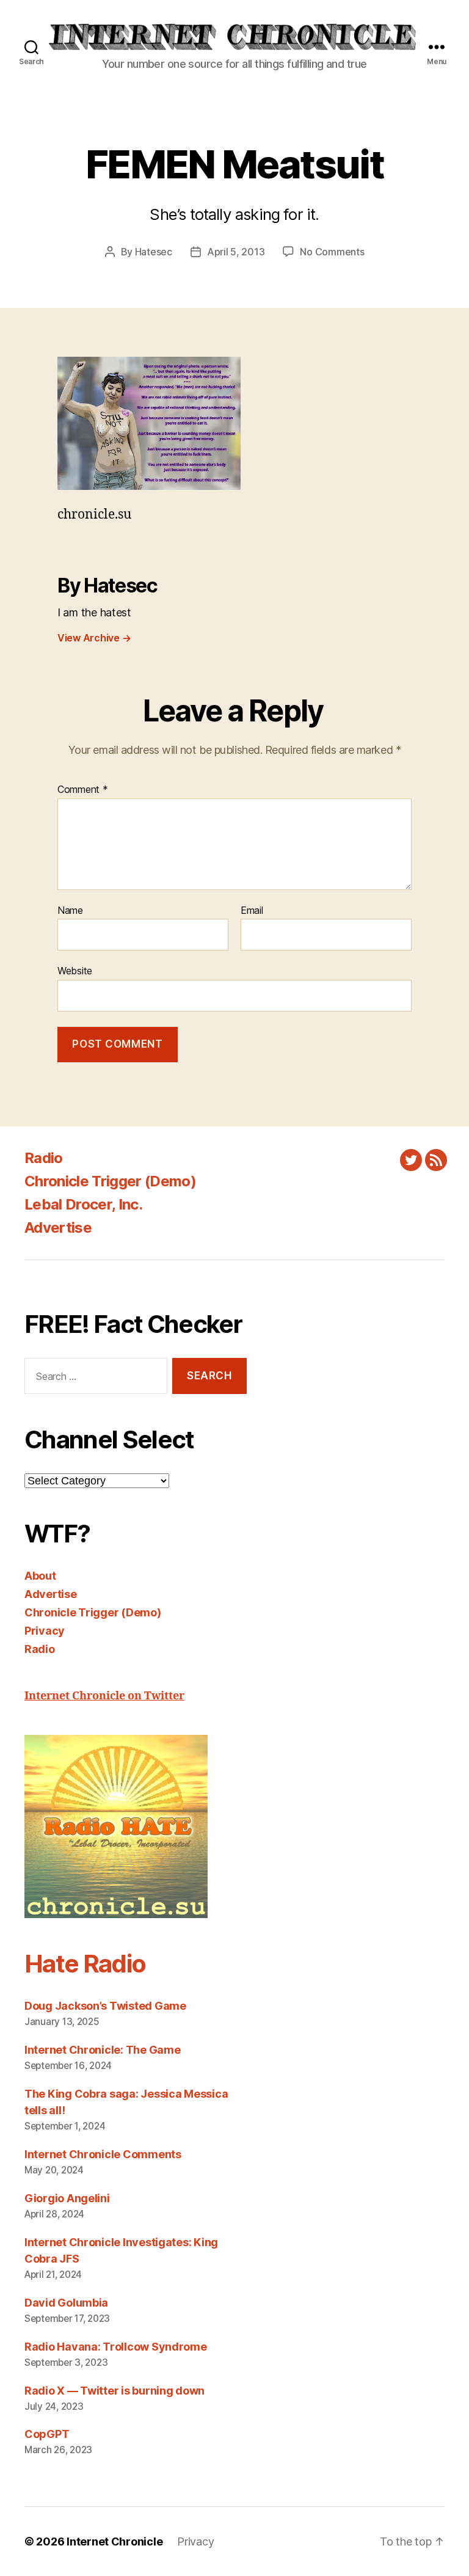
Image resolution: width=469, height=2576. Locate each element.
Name (70, 911)
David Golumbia (66, 2303)
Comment (83, 790)
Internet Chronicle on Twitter (104, 1696)
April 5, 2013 (236, 252)
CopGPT (47, 2434)
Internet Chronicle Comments (103, 2154)
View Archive (94, 638)
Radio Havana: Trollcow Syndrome (116, 2347)
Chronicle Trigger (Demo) (110, 1181)
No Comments (332, 252)
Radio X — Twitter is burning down (115, 2391)
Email (252, 911)
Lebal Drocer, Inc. (83, 1204)
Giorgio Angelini (67, 2198)
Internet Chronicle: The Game (102, 2050)
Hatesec (154, 252)
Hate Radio (85, 1964)
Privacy (45, 1631)
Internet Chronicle (115, 2541)
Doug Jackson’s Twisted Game (105, 2006)
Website (75, 971)
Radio (44, 1158)
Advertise (58, 1228)
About (40, 1576)
